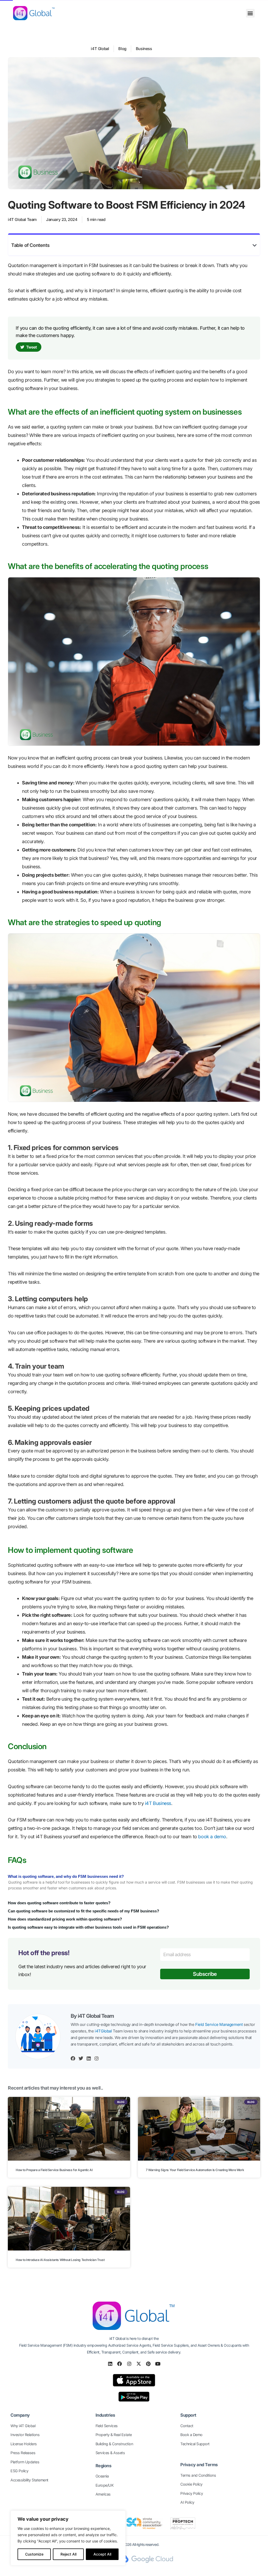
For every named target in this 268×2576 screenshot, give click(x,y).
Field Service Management (219, 2024)
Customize (34, 2554)
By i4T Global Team (92, 2016)
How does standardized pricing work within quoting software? (65, 1919)
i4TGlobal (103, 2031)
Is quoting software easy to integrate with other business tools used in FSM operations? (88, 1927)
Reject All (68, 2554)
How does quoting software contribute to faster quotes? (59, 1903)
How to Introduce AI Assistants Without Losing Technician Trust (60, 2260)
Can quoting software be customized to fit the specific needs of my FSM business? (83, 1911)
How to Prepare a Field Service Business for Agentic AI (54, 2170)
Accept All (102, 2554)
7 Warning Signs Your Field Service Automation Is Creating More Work (195, 2170)
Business (144, 49)
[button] (250, 13)
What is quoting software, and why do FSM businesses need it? (66, 1876)
